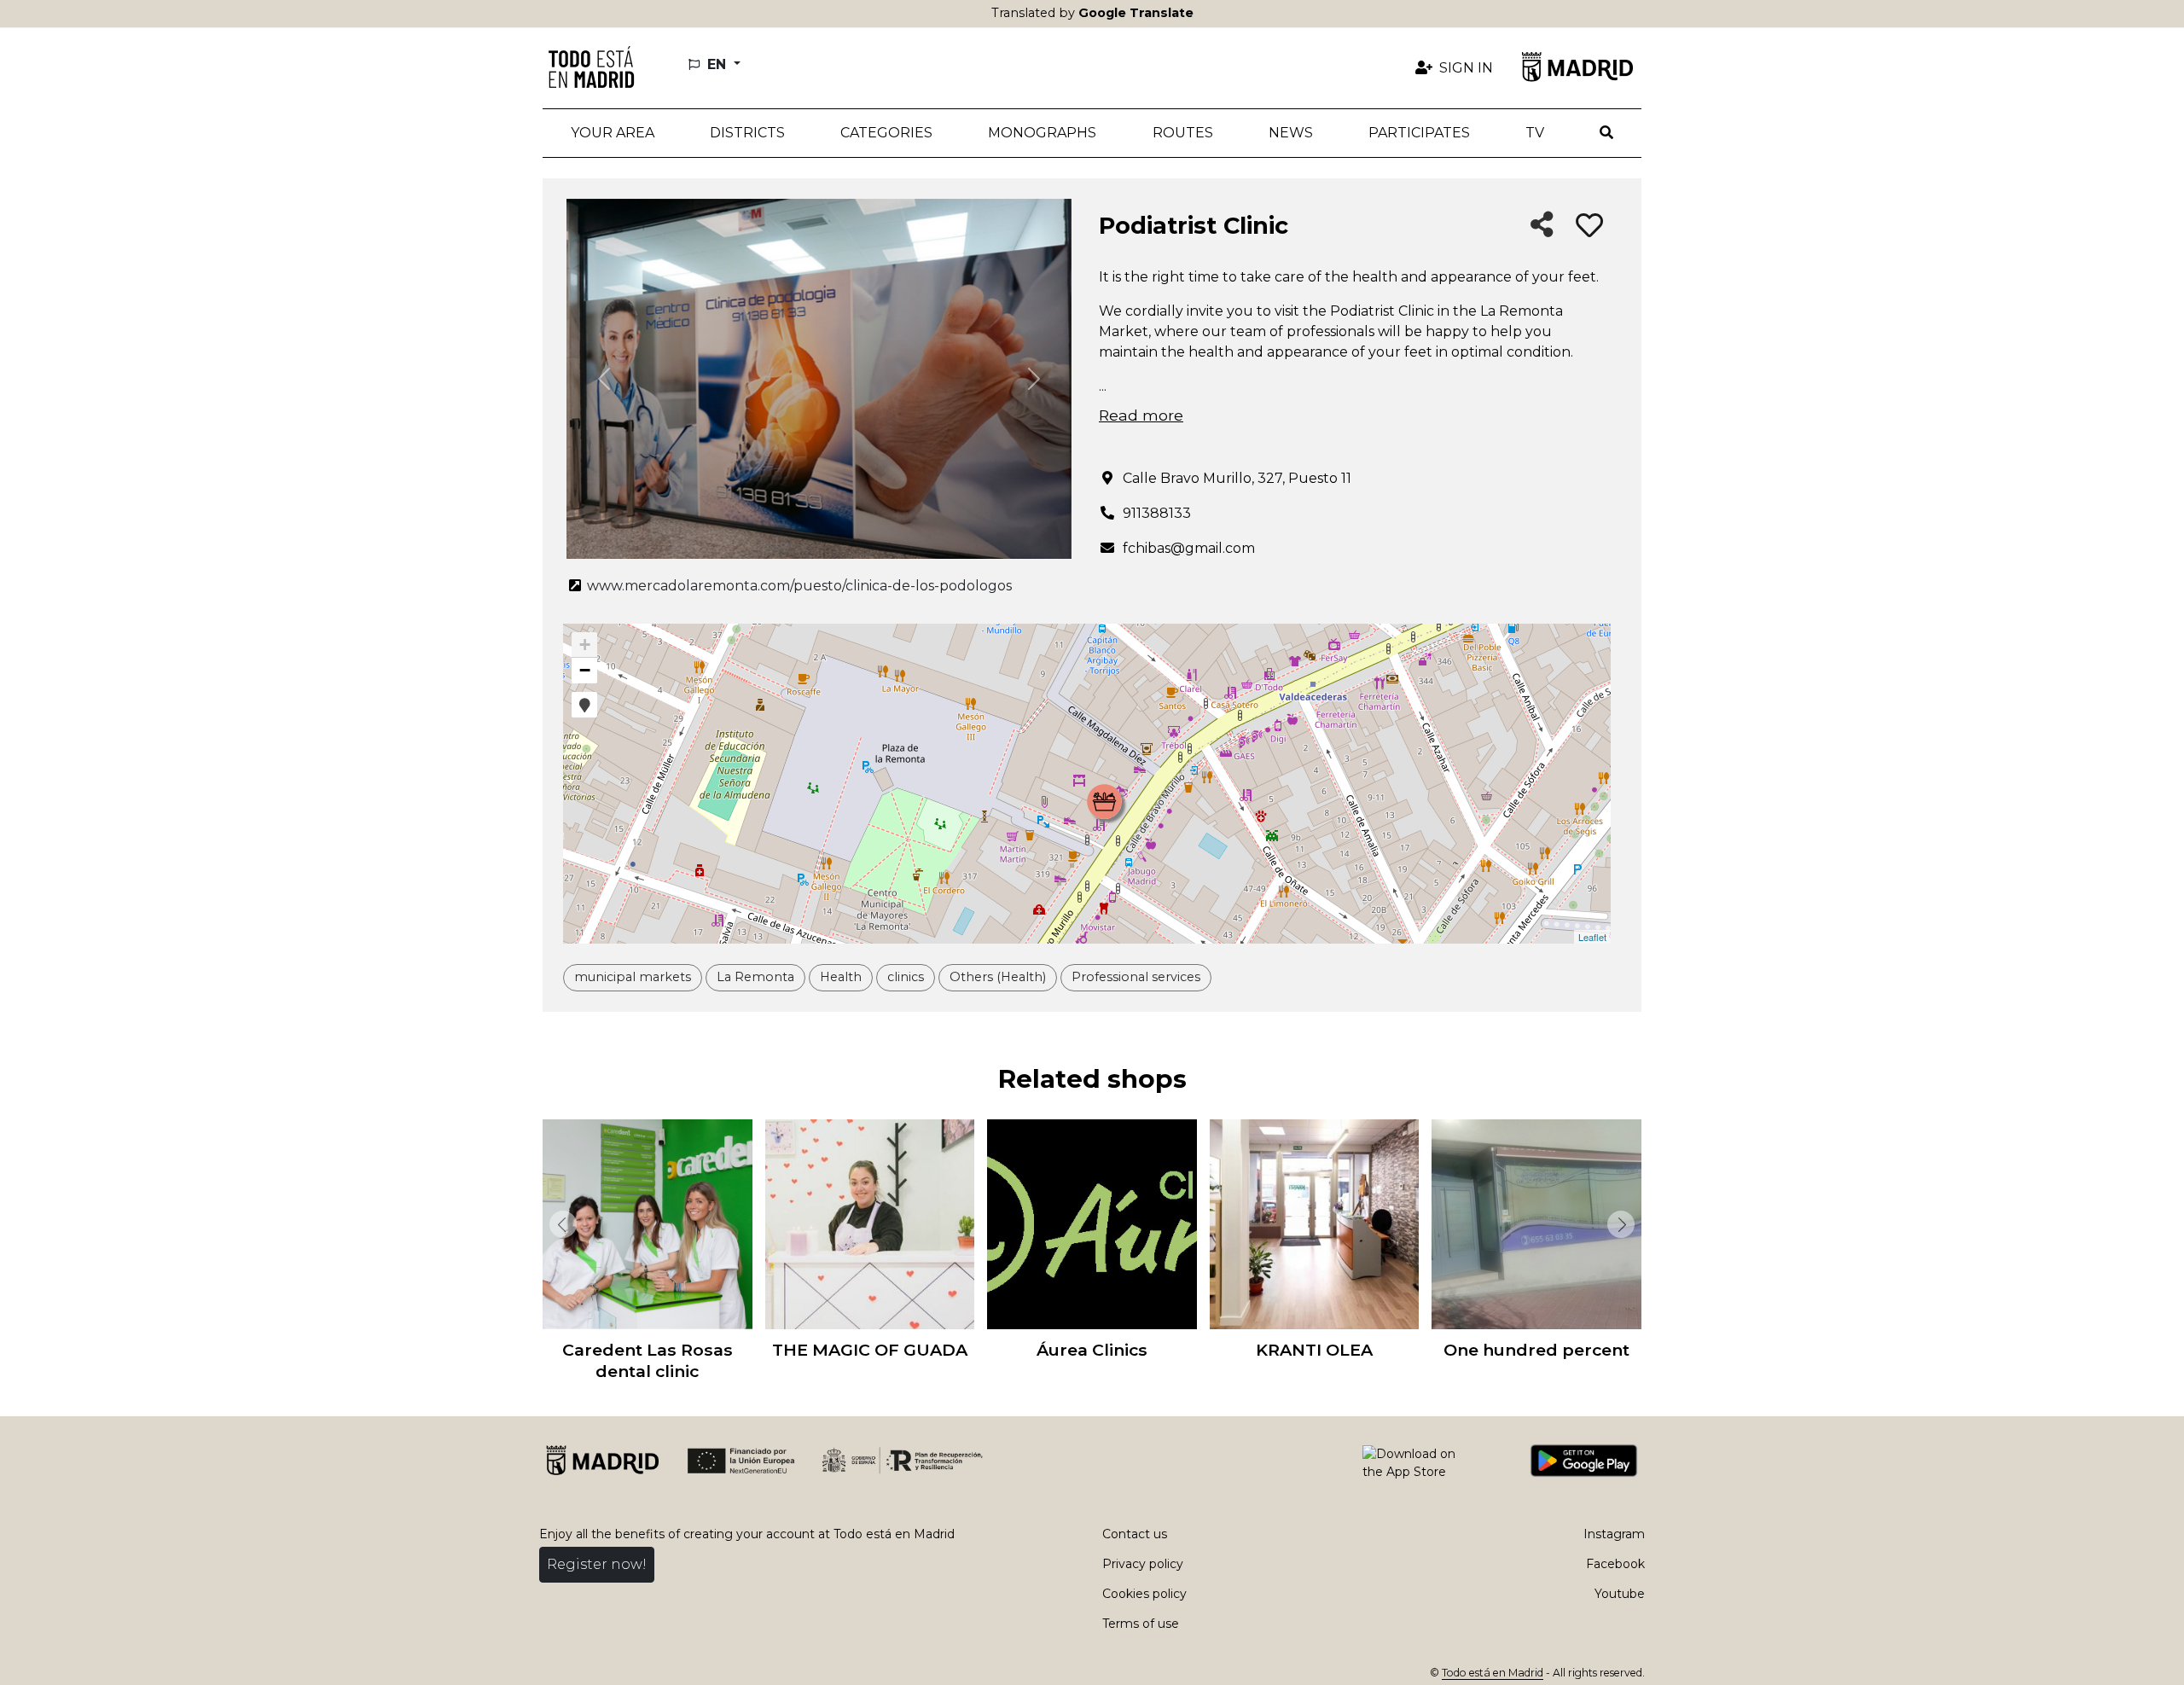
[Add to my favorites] (1589, 226)
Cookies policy (1144, 1594)
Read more (1141, 415)
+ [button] (585, 645)
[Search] (1607, 133)
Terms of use (1141, 1624)
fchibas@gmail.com (1189, 548)
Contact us (1135, 1534)
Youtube (1620, 1594)
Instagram (1614, 1534)
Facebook (1615, 1564)
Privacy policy (1143, 1564)
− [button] (585, 670)
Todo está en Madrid (1493, 1673)
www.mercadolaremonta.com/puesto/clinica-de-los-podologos (798, 586)
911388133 (1157, 513)
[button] (747, 133)
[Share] (1542, 226)
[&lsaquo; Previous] (560, 1224)
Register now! (597, 1564)
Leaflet (1592, 937)
